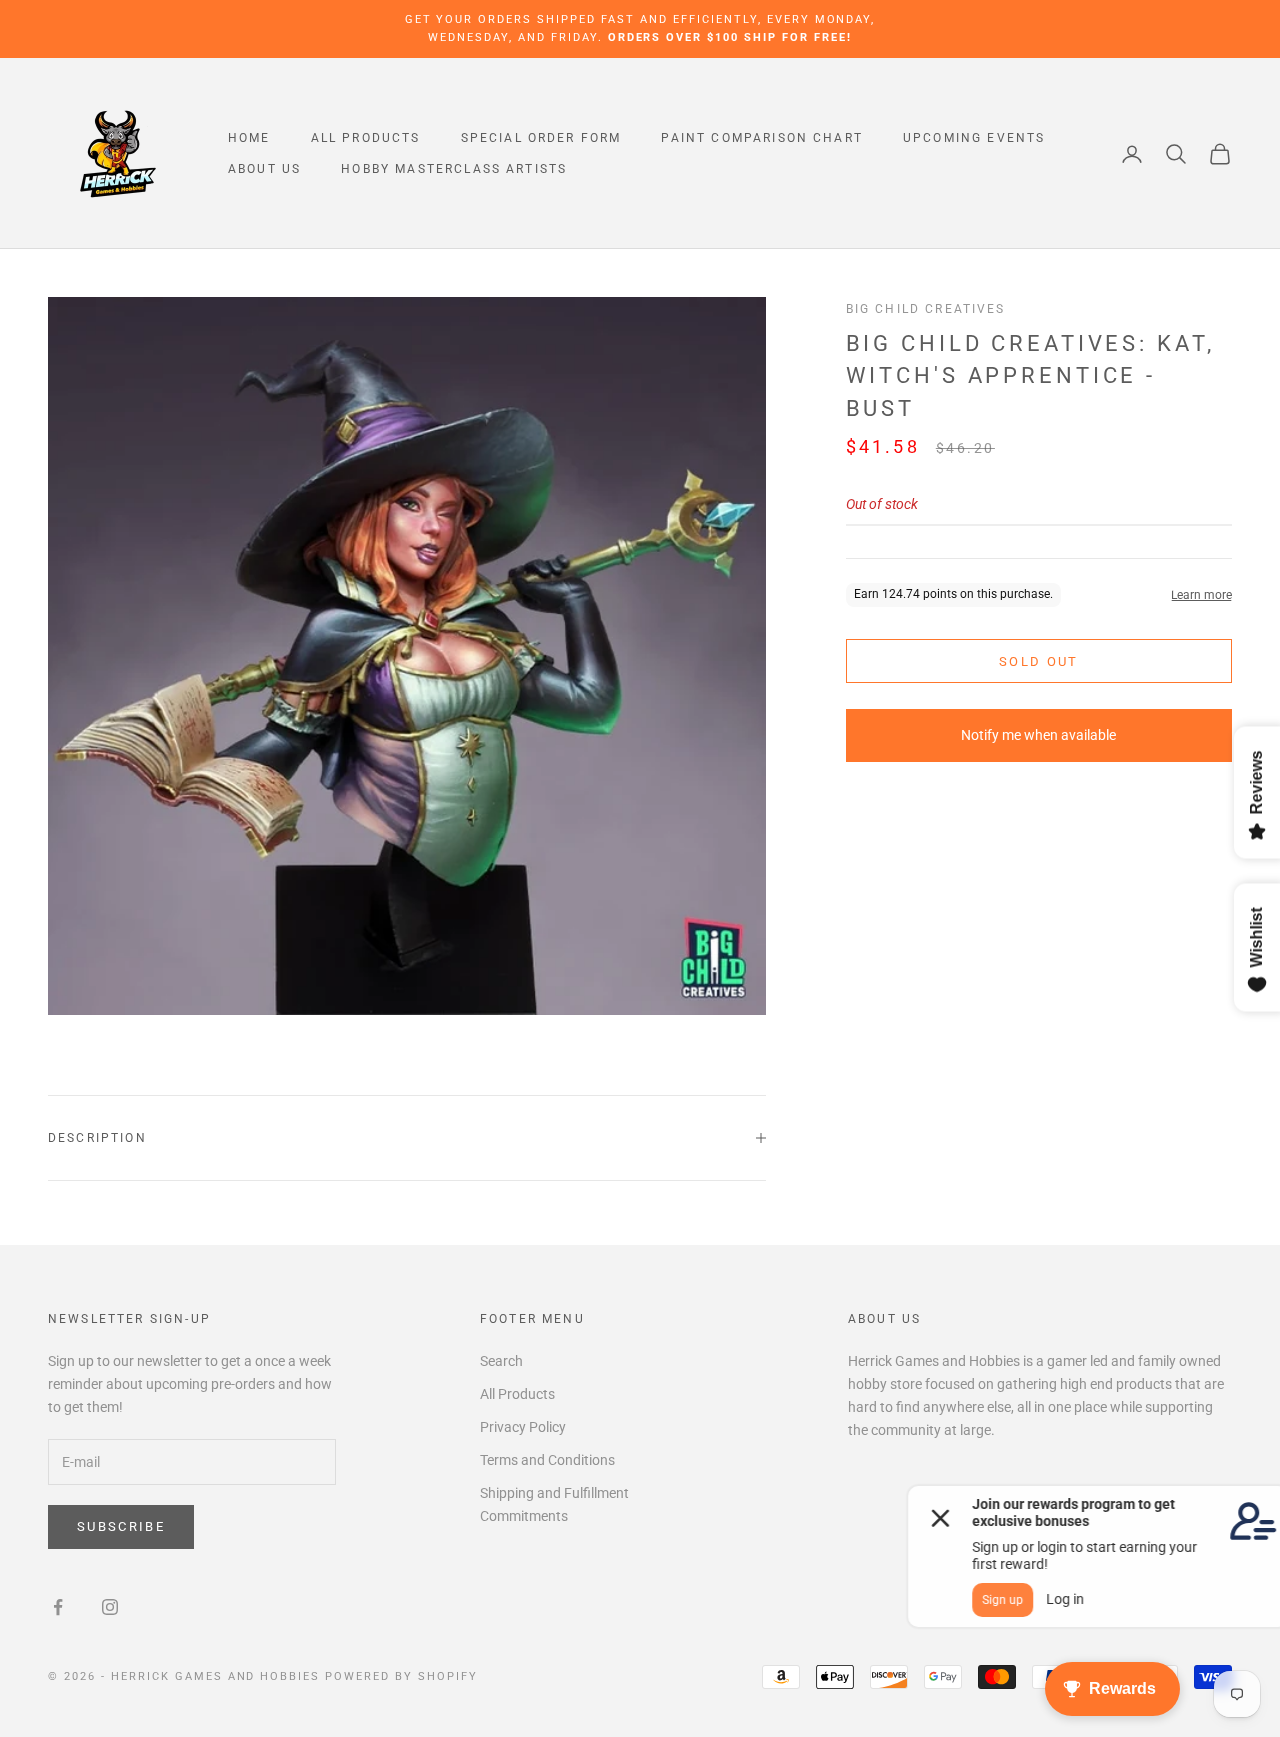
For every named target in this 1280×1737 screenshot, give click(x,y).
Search (501, 1361)
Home (249, 138)
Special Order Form (541, 138)
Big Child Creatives (926, 309)
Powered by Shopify (401, 1676)
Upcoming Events (974, 138)
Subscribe (121, 1526)
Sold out (1039, 661)
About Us (264, 169)
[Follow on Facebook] (58, 1607)
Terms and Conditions (547, 1460)
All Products (366, 138)
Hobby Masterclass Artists (454, 169)
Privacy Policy (523, 1427)
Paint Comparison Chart (762, 138)
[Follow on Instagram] (110, 1607)
